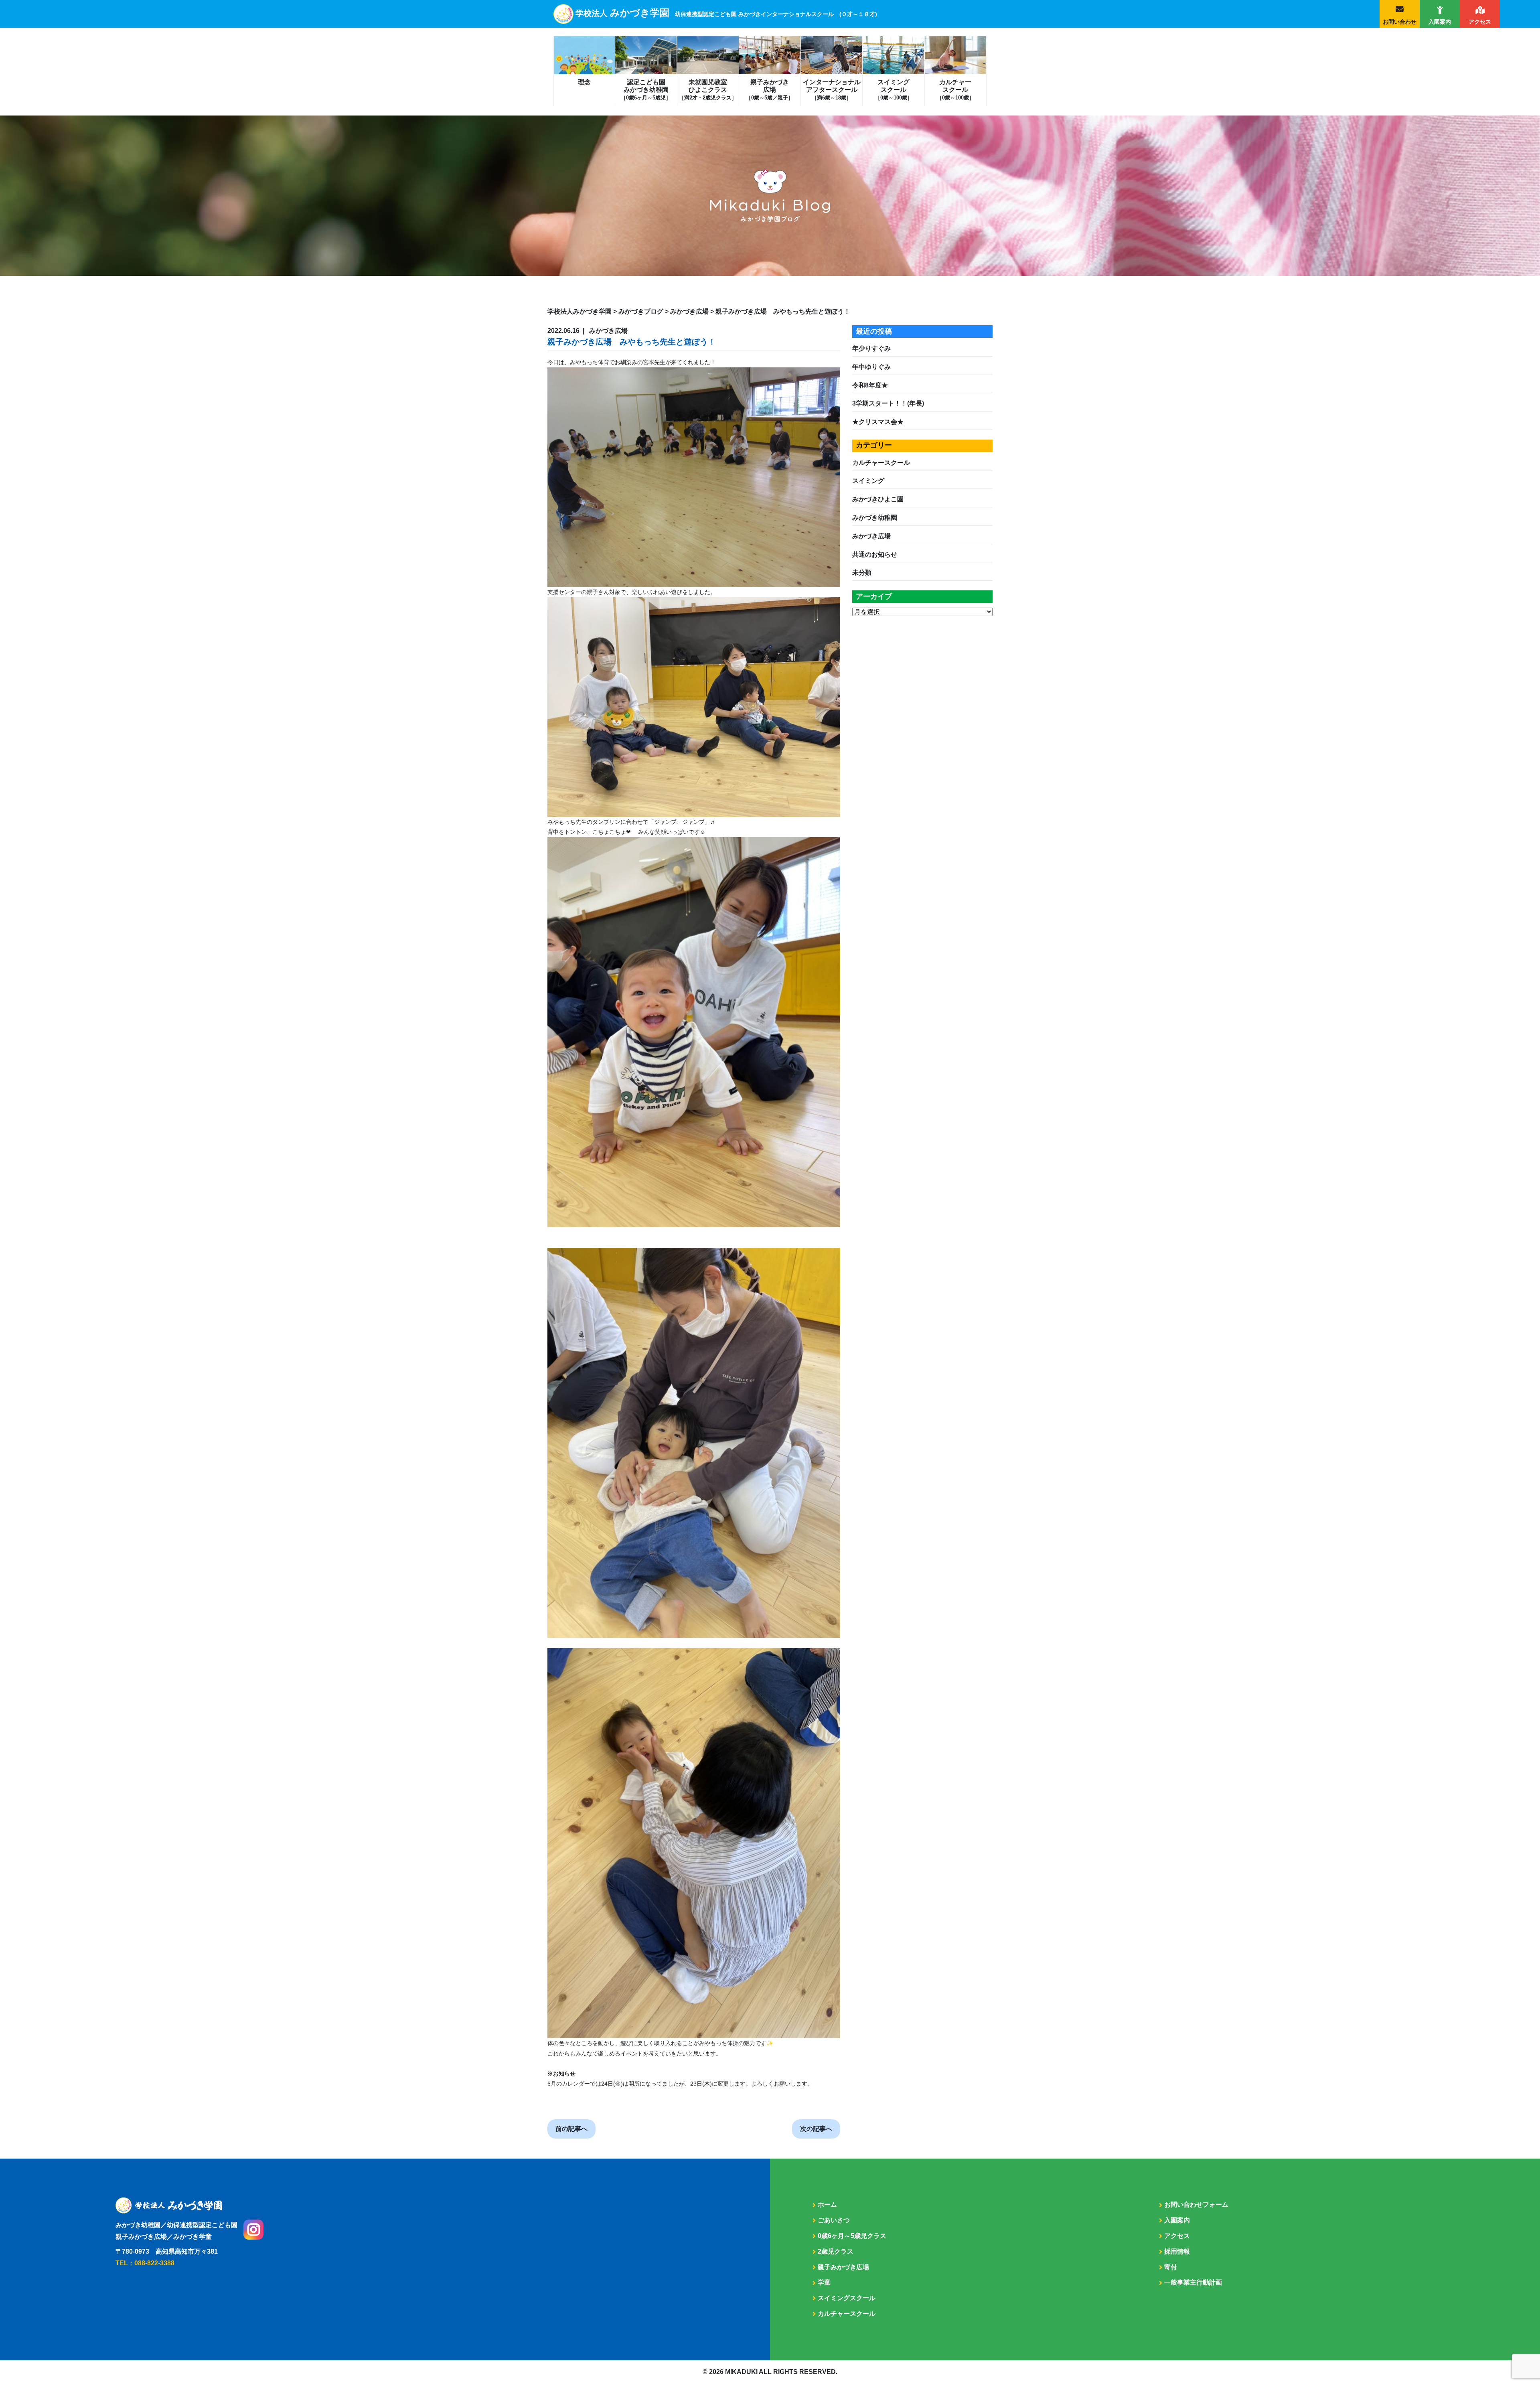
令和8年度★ (870, 385)
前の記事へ (571, 2129)
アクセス (1480, 22)
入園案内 (1440, 22)
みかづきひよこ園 (878, 499)
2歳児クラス (836, 2251)
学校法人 (726, 13)
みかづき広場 (871, 536)
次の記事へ (816, 2129)
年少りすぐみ (871, 348)
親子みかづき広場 (770, 90)
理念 (584, 82)
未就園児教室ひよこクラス (708, 90)
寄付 (1171, 2267)
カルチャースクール (955, 90)
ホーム (827, 2205)
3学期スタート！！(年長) (888, 403)
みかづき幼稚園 (875, 518)
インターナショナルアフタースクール (832, 90)
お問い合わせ (1400, 22)
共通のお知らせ (875, 554)
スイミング (868, 481)
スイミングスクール (894, 90)
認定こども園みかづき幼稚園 (646, 90)
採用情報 (1177, 2251)
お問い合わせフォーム (1196, 2205)
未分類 (862, 573)
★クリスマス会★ (878, 422)
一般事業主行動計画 (1193, 2282)
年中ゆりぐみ (871, 367)
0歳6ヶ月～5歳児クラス (852, 2236)
